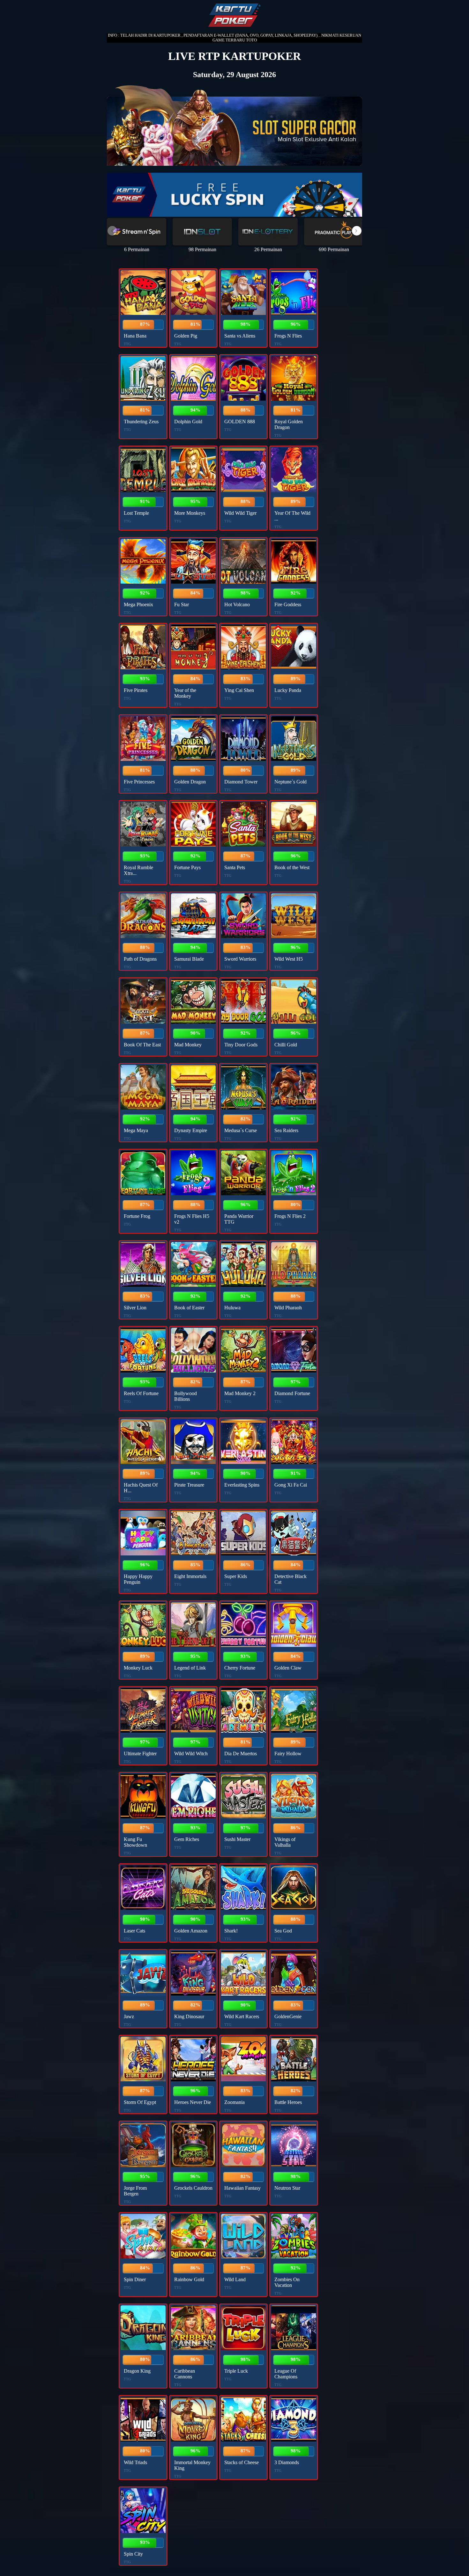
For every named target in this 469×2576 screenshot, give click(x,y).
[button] (357, 231)
